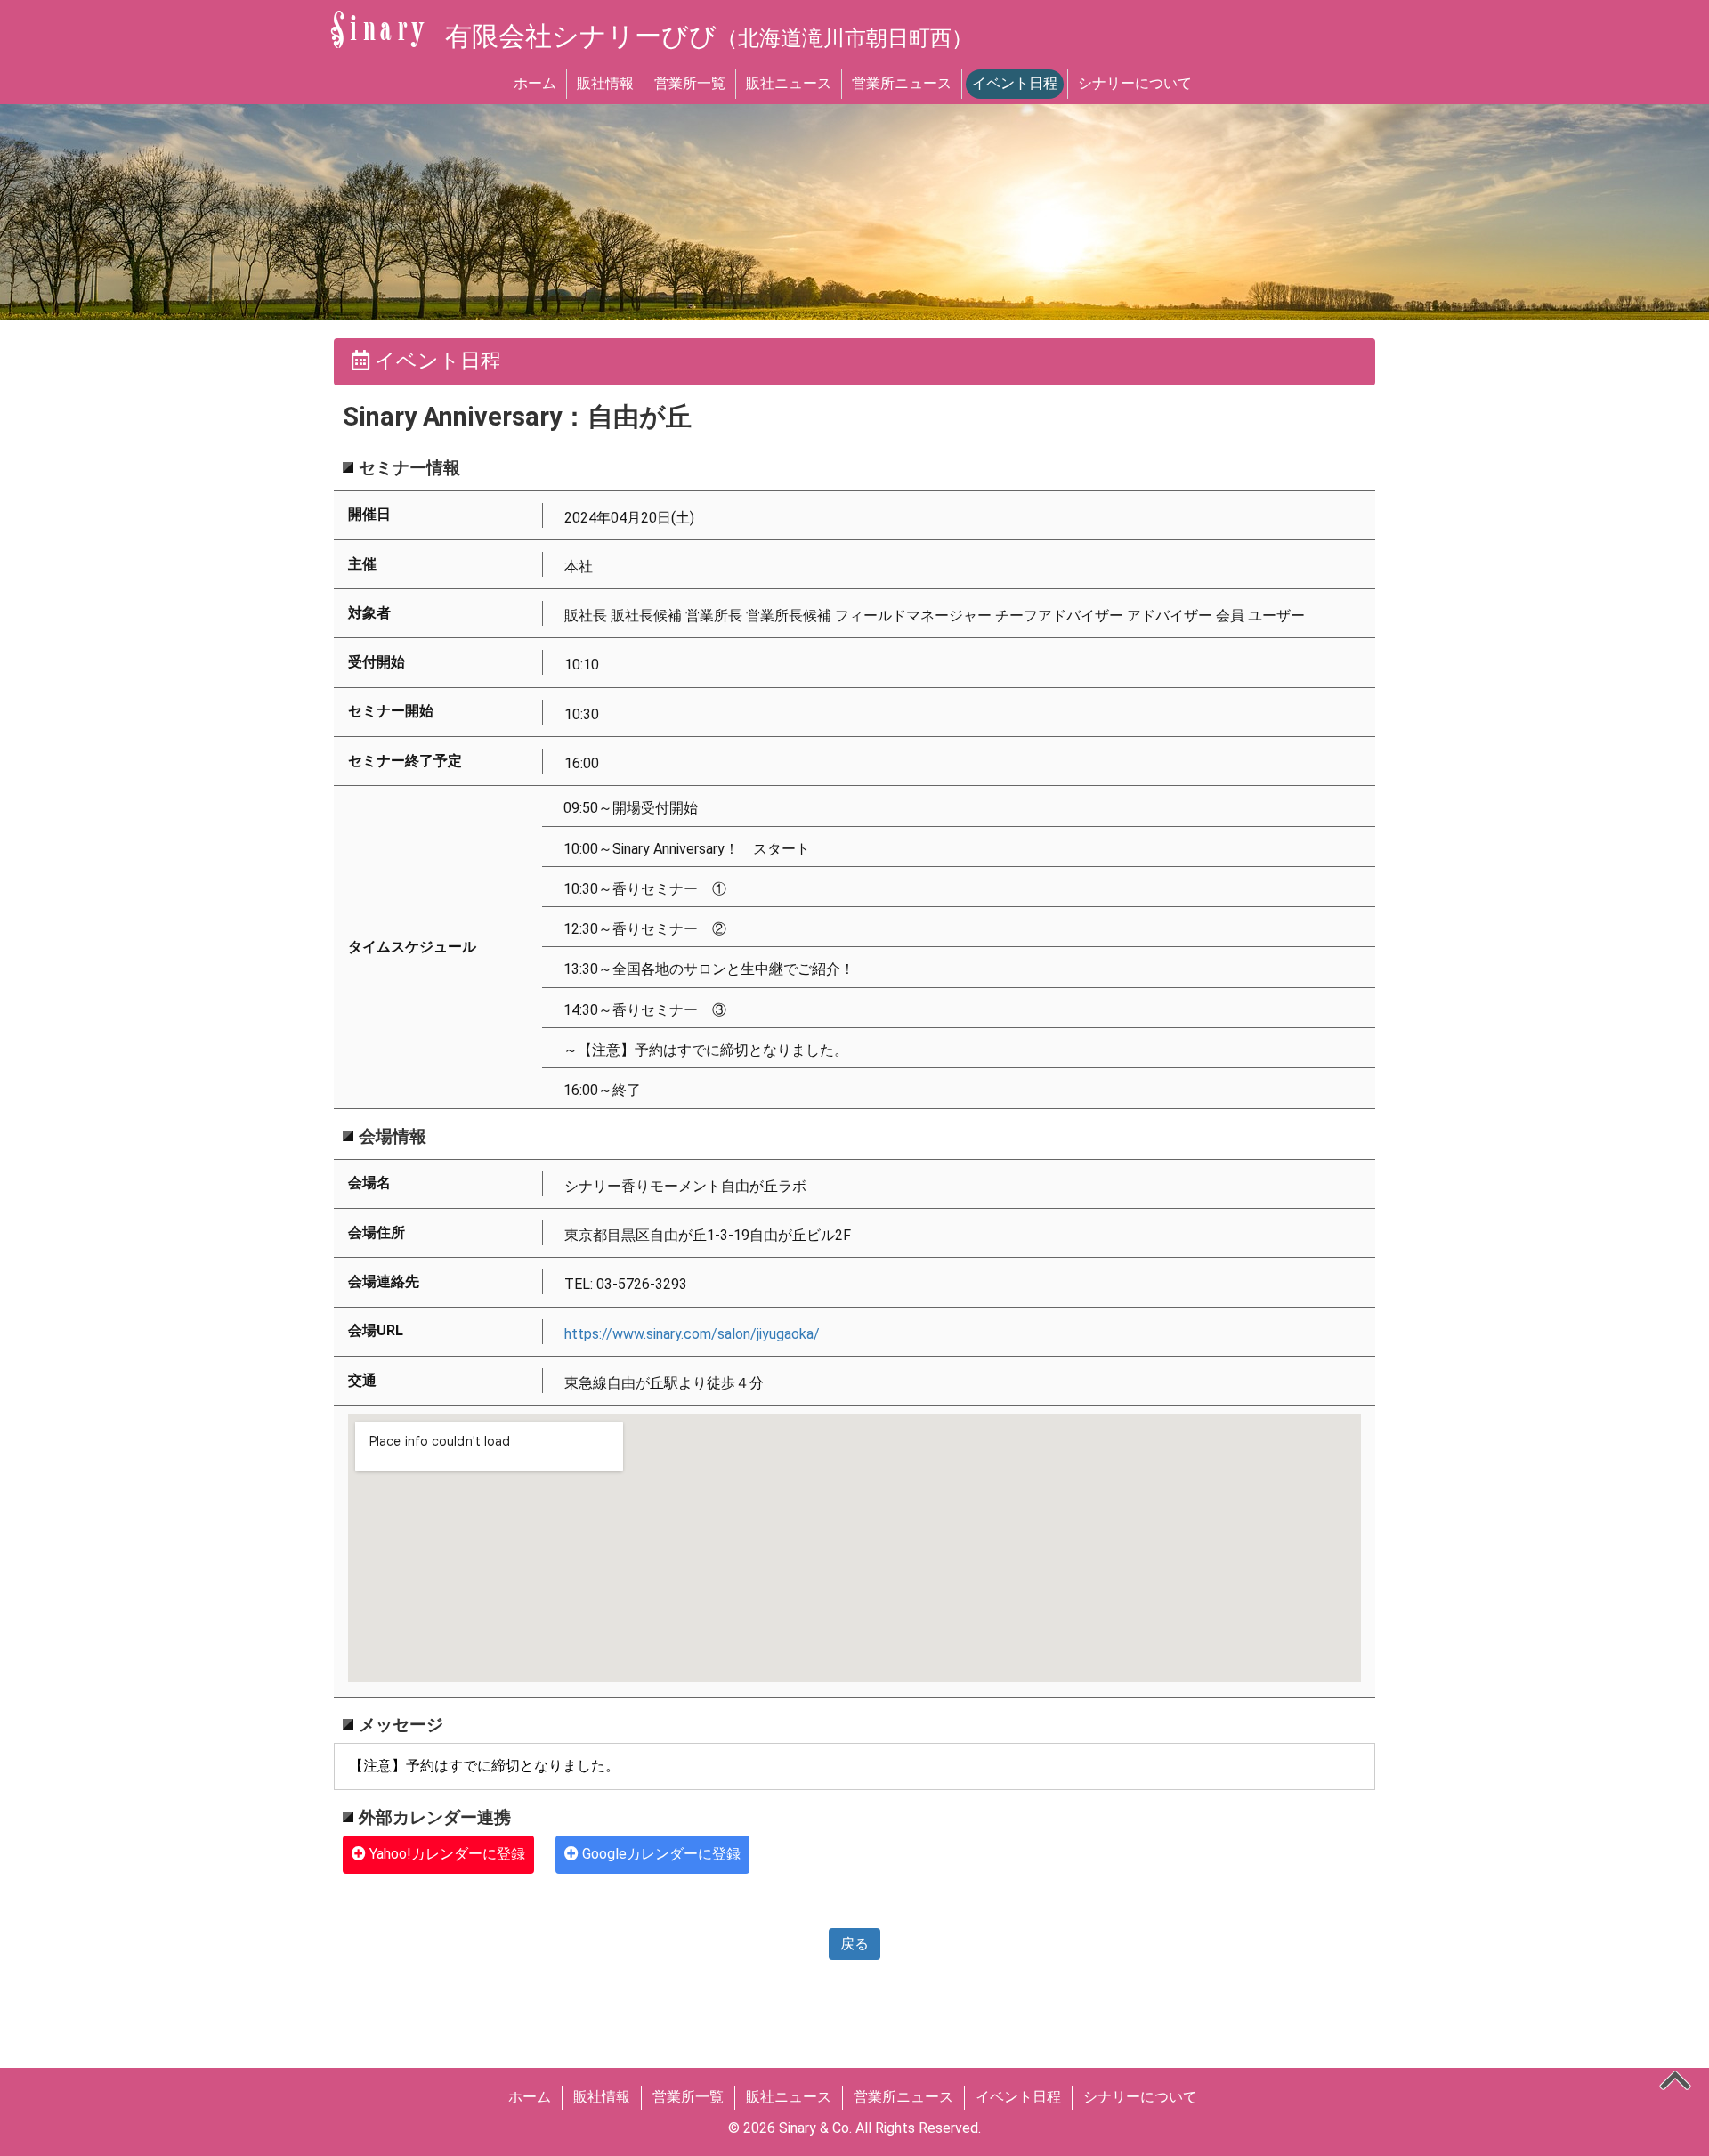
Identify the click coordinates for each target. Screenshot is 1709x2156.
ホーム (535, 83)
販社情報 (605, 83)
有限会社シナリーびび (709, 36)
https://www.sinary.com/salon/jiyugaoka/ (692, 1334)
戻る (854, 1944)
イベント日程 (1015, 83)
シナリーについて (1135, 83)
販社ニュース (789, 83)
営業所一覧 (690, 83)
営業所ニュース (902, 83)
